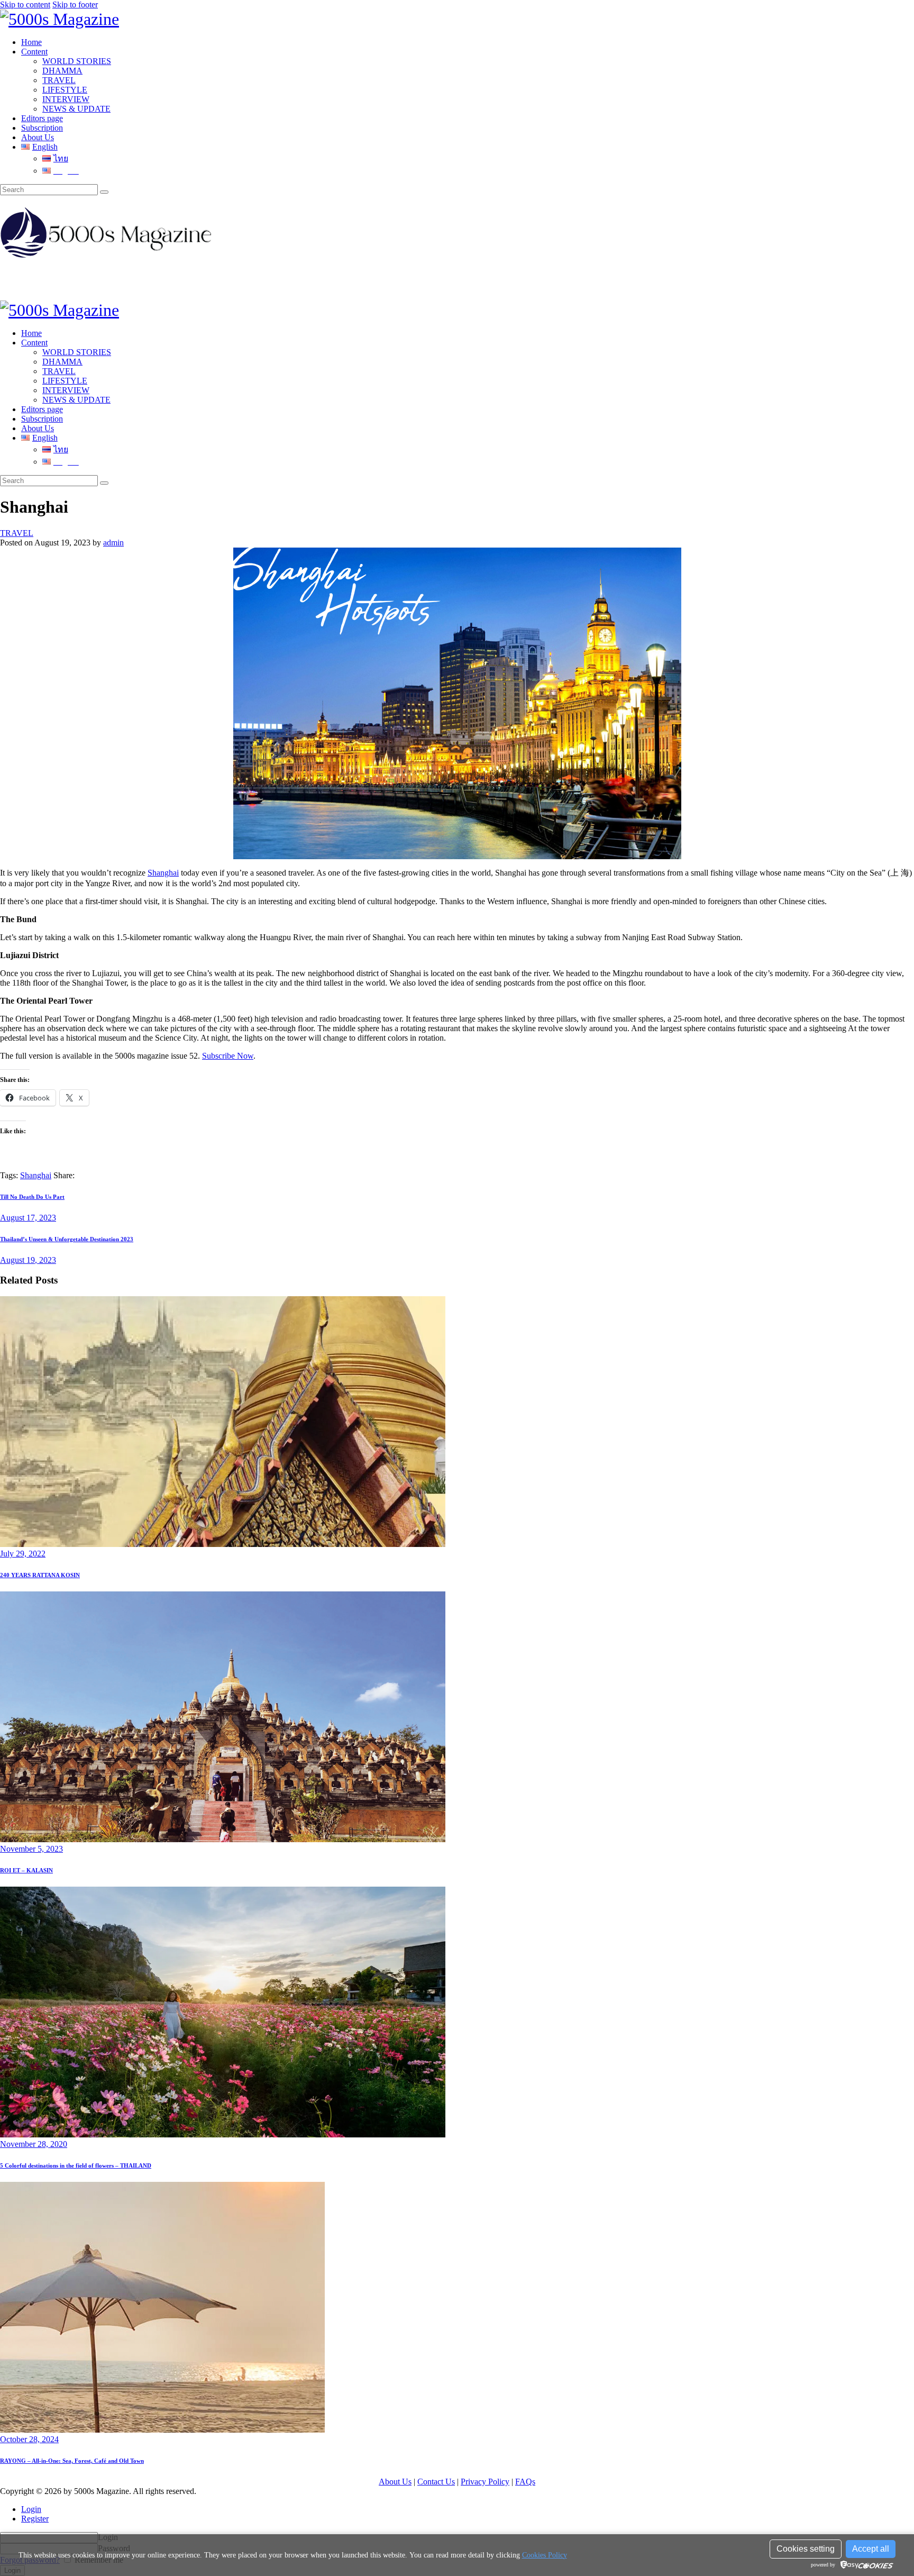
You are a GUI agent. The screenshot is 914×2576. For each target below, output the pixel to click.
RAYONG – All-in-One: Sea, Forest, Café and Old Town (72, 2461)
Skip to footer (75, 4)
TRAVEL (17, 533)
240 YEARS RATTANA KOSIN (40, 1575)
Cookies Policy (545, 2555)
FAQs (525, 2482)
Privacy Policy (485, 2482)
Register (35, 2519)
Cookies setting (806, 2549)
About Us (395, 2482)
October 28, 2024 (29, 2439)
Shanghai (163, 873)
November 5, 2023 (31, 1849)
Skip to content (25, 4)
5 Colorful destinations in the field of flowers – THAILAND (76, 2165)
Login (31, 2509)
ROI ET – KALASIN (26, 1870)
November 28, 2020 (34, 2144)
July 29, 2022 (23, 1554)
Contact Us (436, 2482)
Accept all (871, 2549)
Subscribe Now (228, 1056)
